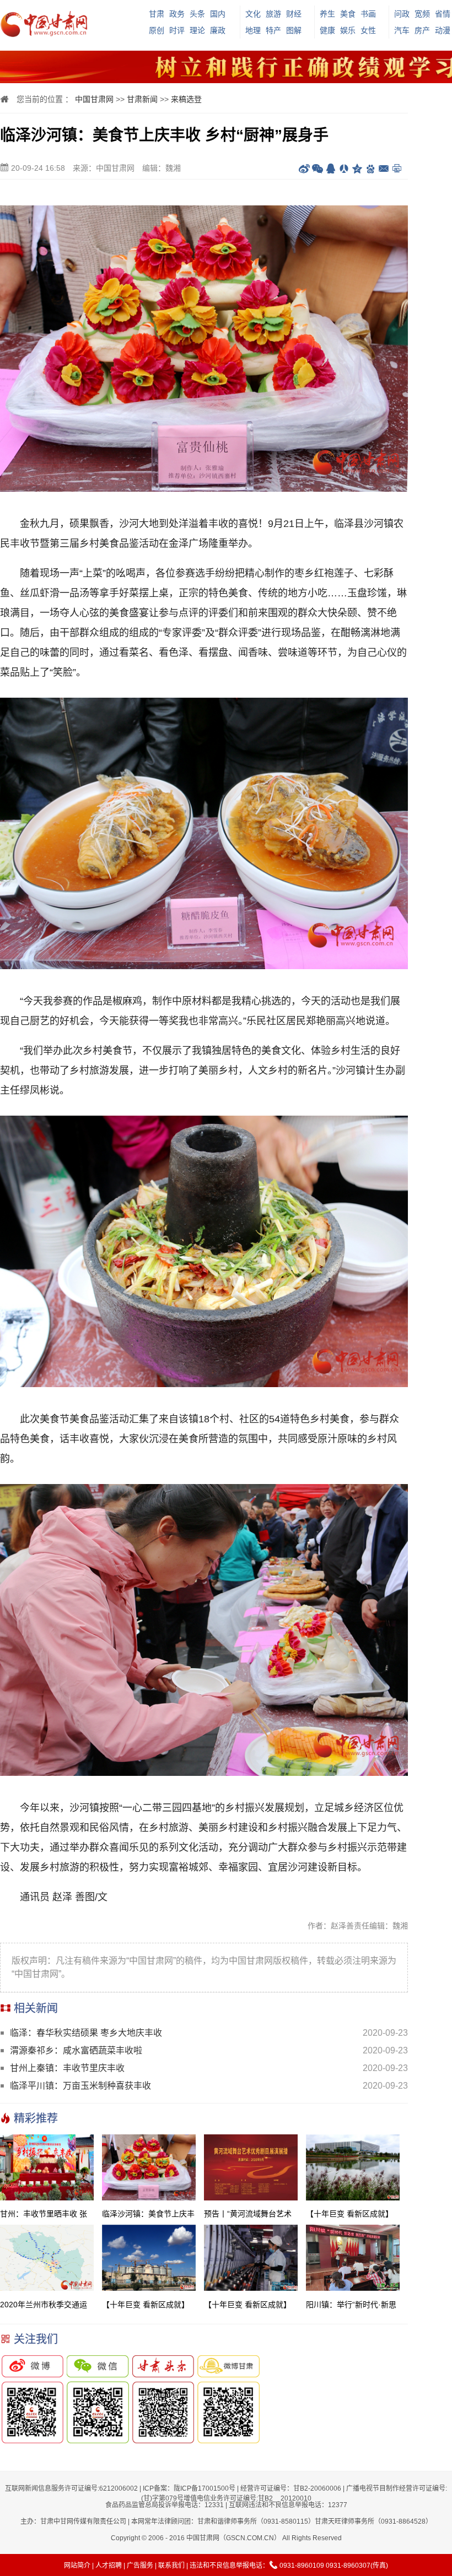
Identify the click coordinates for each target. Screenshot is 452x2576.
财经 (294, 14)
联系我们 (171, 2566)
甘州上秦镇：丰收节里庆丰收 (67, 2068)
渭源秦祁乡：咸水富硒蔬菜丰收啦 (76, 2050)
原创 (157, 30)
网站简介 (77, 2566)
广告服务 (140, 2566)
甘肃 (157, 14)
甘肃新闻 (142, 99)
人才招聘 (109, 2566)
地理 (253, 30)
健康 (327, 30)
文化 (253, 14)
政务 (177, 14)
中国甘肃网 (94, 99)
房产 (422, 30)
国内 (218, 14)
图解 (294, 30)
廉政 (218, 30)
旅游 (273, 14)
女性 (368, 30)
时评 (177, 30)
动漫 (443, 30)
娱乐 (348, 30)
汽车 (402, 30)
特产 (273, 30)
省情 (443, 14)
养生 (327, 14)
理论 (197, 30)
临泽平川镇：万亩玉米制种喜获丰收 (80, 2086)
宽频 (422, 14)
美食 (348, 14)
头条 (197, 14)
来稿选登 (186, 99)
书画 (368, 14)
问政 (402, 14)
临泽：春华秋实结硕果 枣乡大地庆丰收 (86, 2033)
